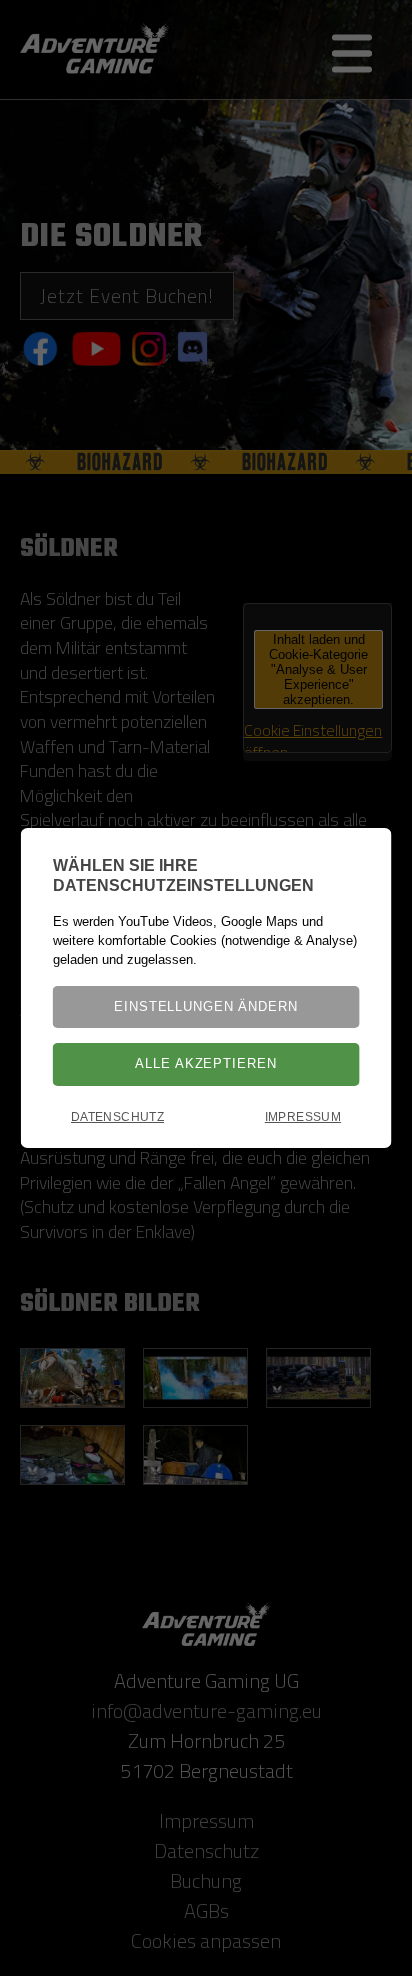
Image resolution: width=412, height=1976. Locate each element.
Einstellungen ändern (206, 1007)
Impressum (303, 1117)
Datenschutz (117, 1117)
